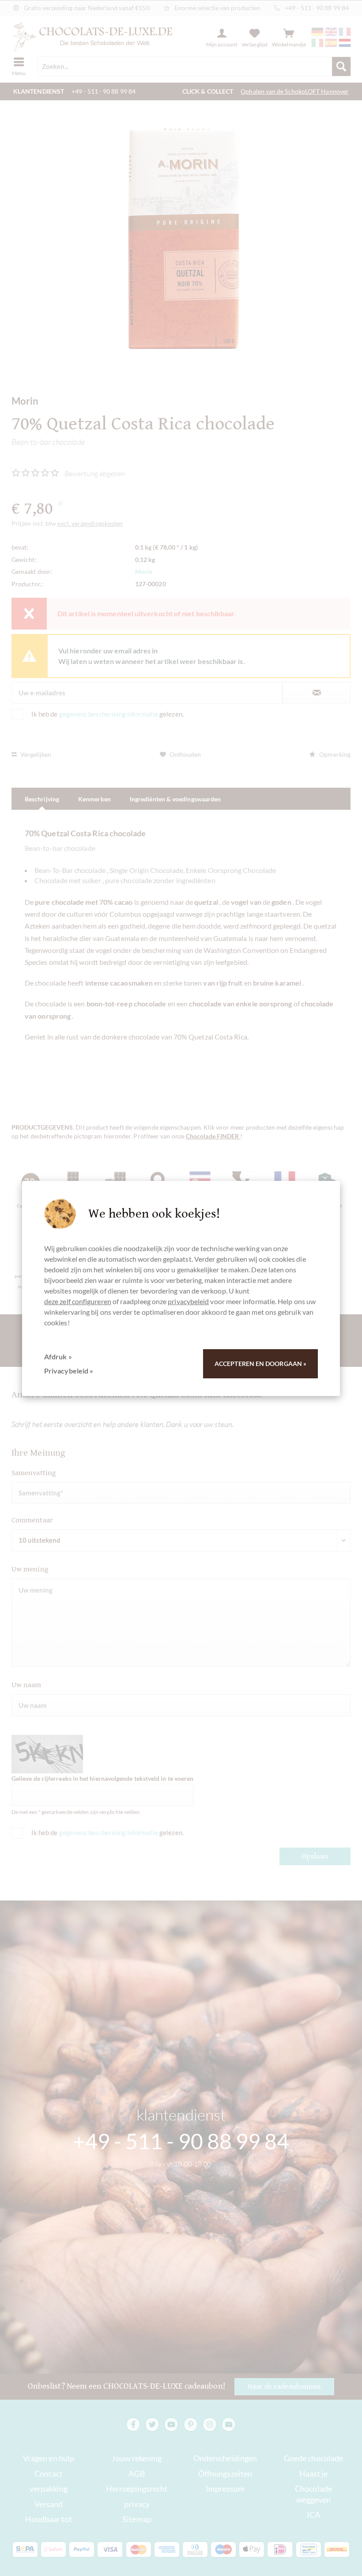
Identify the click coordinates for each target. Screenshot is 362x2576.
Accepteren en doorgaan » (260, 1364)
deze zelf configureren (78, 1301)
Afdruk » (58, 1356)
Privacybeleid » (69, 1371)
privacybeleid (188, 1301)
